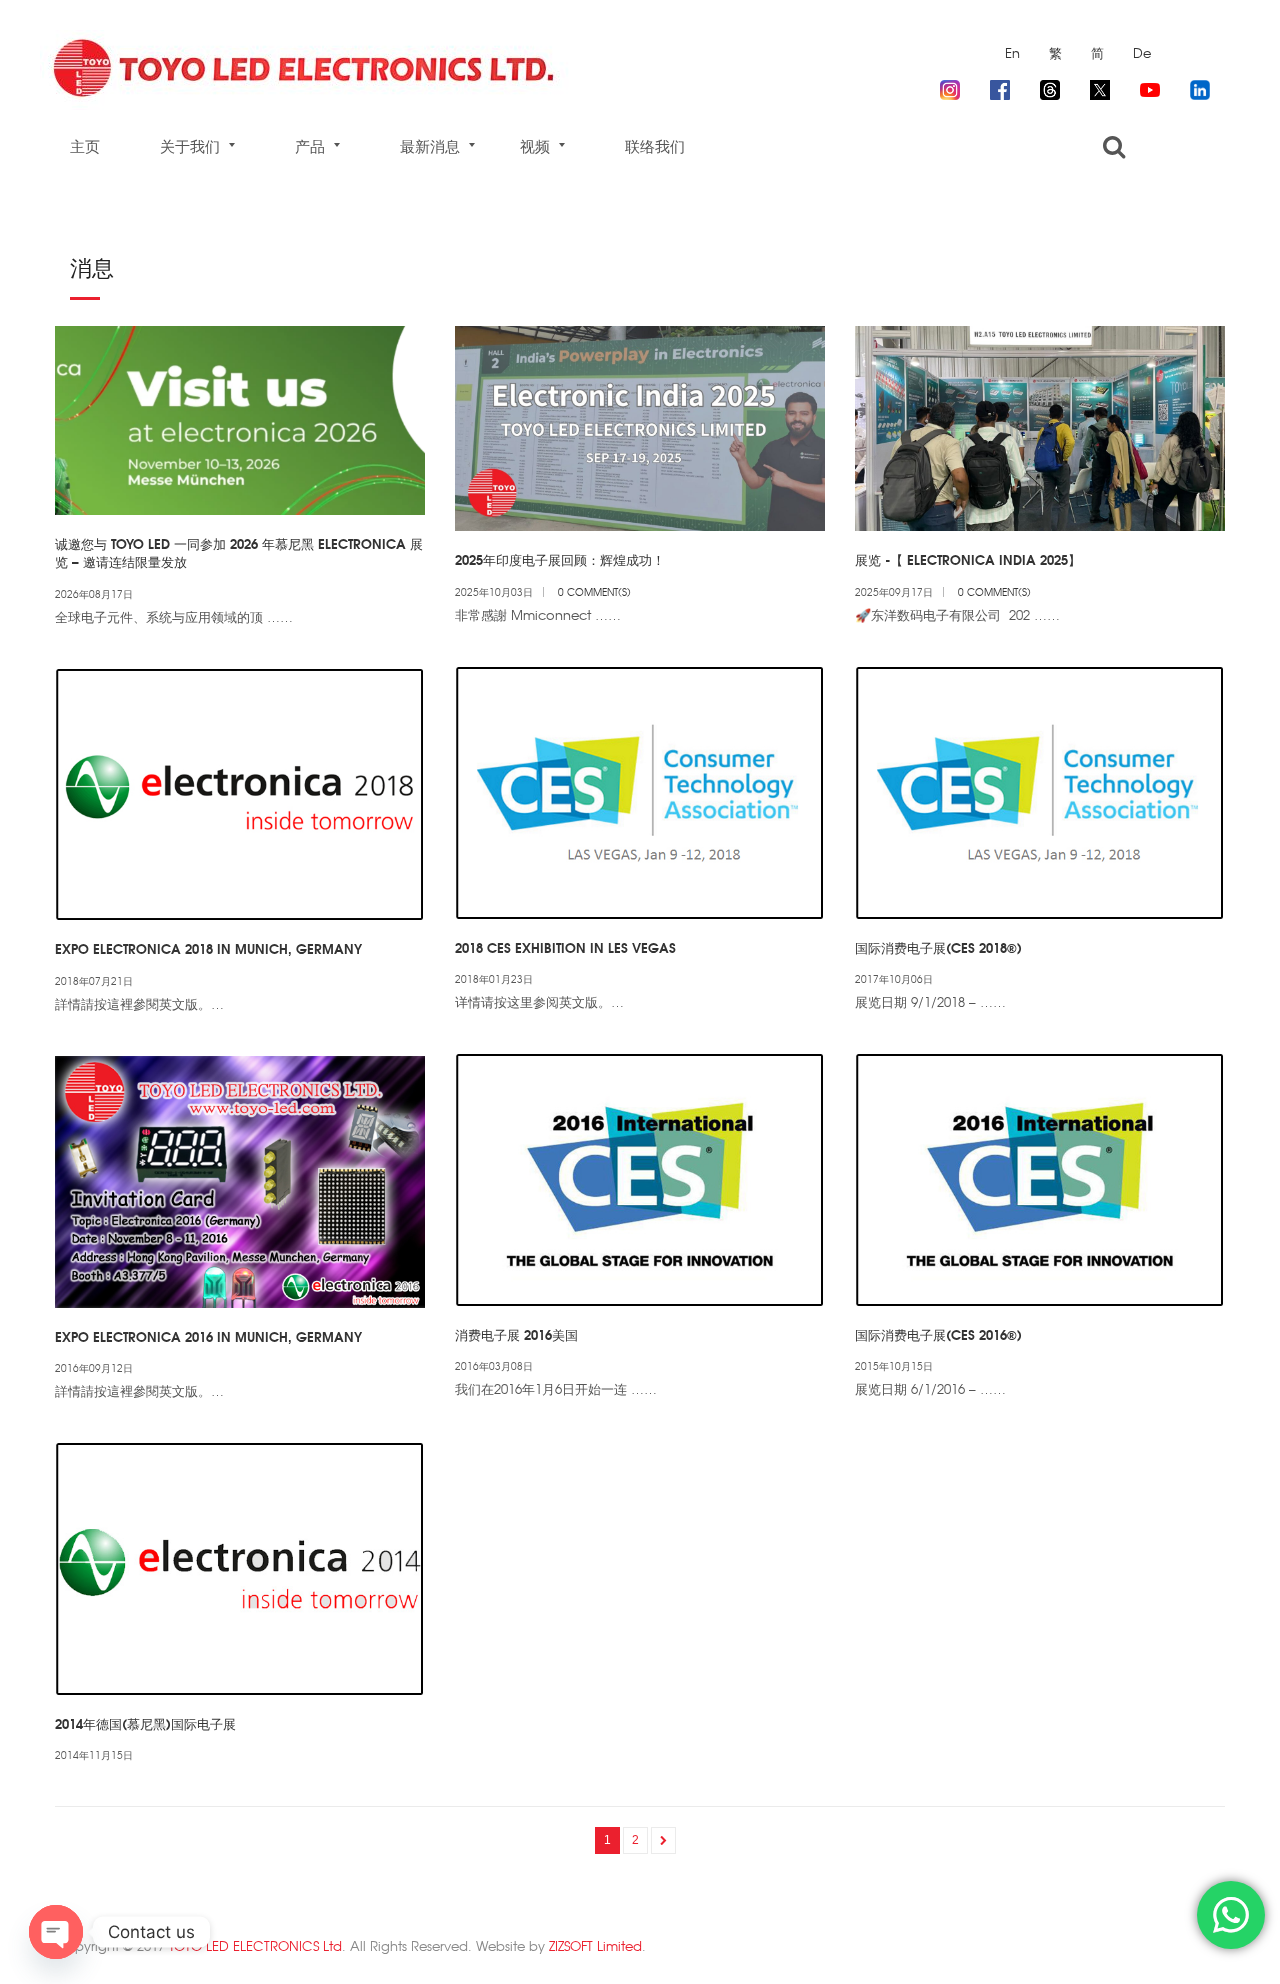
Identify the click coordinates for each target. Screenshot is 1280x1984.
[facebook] (1000, 87)
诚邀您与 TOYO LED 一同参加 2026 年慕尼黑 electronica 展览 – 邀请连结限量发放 (239, 552)
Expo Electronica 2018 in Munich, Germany (208, 948)
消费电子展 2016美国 (516, 1334)
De (1142, 52)
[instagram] (950, 87)
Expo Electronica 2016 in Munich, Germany (208, 1336)
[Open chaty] (56, 1932)
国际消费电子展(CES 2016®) (938, 1334)
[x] (1100, 87)
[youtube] (1150, 87)
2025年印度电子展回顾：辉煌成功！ (560, 559)
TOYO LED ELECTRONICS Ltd (255, 1945)
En (1012, 52)
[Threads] (1050, 87)
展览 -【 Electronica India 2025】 (968, 559)
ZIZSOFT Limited (595, 1945)
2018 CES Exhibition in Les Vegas (565, 947)
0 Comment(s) (594, 591)
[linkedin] (1200, 87)
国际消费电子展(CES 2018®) (938, 947)
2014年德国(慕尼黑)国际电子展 (145, 1723)
